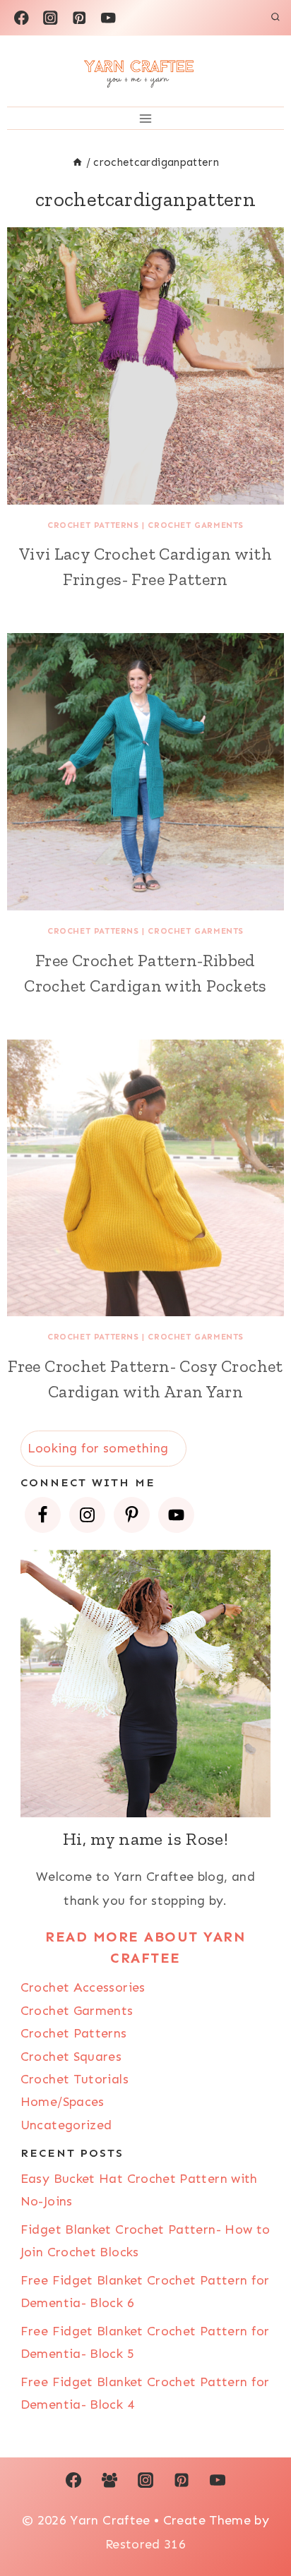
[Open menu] (146, 118)
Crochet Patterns (93, 525)
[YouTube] (108, 17)
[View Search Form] (275, 18)
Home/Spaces (63, 2102)
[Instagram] (51, 17)
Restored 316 (145, 2544)
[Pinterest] (79, 17)
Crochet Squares (71, 2057)
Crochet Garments (196, 525)
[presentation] (146, 366)
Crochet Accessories (83, 1987)
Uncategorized (66, 2125)
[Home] (77, 162)
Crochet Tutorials (75, 2079)
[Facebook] (22, 17)
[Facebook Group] (109, 2480)
